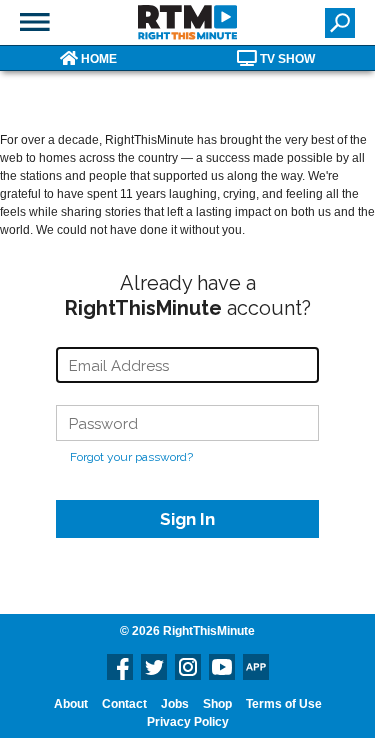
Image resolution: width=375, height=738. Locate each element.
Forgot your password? (131, 457)
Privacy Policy (188, 722)
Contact (124, 704)
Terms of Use (284, 704)
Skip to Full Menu (35, 22)
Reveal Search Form (340, 23)
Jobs (175, 704)
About (71, 704)
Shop (217, 704)
